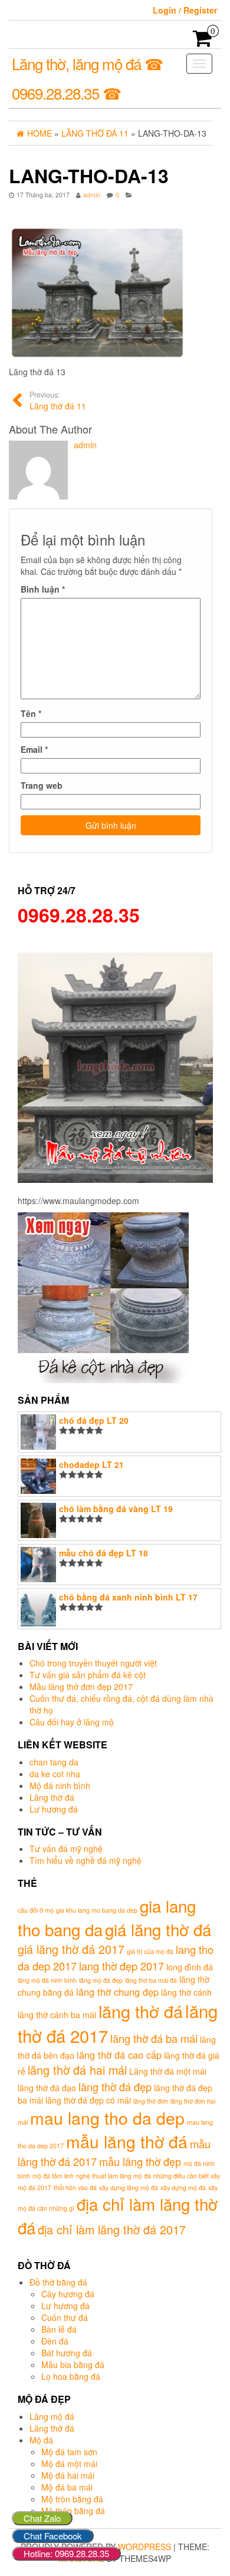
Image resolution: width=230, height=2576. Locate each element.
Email (34, 749)
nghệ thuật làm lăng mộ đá (114, 2176)
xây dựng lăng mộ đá (129, 2188)
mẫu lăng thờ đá (127, 2141)
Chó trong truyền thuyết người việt (93, 1663)
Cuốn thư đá (65, 2317)
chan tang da (54, 1762)
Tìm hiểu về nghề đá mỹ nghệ (86, 1860)
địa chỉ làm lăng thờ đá (118, 2215)
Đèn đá (55, 2341)
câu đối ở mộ (36, 1910)
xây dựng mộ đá (183, 2188)
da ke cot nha (55, 1774)
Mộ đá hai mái (68, 2475)
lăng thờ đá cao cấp (119, 2055)
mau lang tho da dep (107, 2117)
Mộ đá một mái (69, 2463)
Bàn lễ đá (59, 2329)
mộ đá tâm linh (53, 2176)
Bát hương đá (67, 2353)
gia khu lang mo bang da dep (97, 1910)
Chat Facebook (53, 2536)
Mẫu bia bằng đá (73, 2365)
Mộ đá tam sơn (69, 2452)
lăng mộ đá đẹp (101, 1980)
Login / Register (185, 10)
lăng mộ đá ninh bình (47, 1980)
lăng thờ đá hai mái (77, 2070)
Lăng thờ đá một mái (168, 2071)
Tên (31, 713)
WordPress (144, 2547)
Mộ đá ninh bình (60, 1785)
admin (92, 195)
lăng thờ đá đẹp (115, 2086)
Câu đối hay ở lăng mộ (72, 1722)
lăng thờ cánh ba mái (57, 2015)
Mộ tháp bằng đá (73, 2511)
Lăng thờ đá (52, 1797)
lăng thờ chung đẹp (117, 1992)
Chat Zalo (42, 2518)
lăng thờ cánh (186, 1992)
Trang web (42, 785)
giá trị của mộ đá (150, 1951)
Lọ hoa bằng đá (71, 2376)
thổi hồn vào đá (75, 2188)
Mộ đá (41, 2440)
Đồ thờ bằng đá (58, 2282)
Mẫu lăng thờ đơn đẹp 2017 (81, 1687)
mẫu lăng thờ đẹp (140, 2161)
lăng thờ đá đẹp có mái (88, 2100)
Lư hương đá (54, 1809)
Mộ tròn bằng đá (72, 2499)
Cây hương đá (68, 2294)
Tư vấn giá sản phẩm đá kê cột (88, 1675)
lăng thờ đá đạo (47, 2088)
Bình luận (43, 589)
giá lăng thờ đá (158, 1929)
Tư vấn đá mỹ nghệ (66, 1848)
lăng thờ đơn (151, 2101)
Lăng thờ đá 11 (58, 401)
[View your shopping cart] (203, 42)
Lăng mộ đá (52, 2416)
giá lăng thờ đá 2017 (71, 1949)
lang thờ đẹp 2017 (121, 1966)
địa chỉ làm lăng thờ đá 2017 (112, 2229)
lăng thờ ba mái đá (151, 1980)
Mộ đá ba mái (67, 2487)
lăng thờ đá (141, 2011)
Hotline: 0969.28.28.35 (66, 2553)
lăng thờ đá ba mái (154, 2038)
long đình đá (190, 1967)
